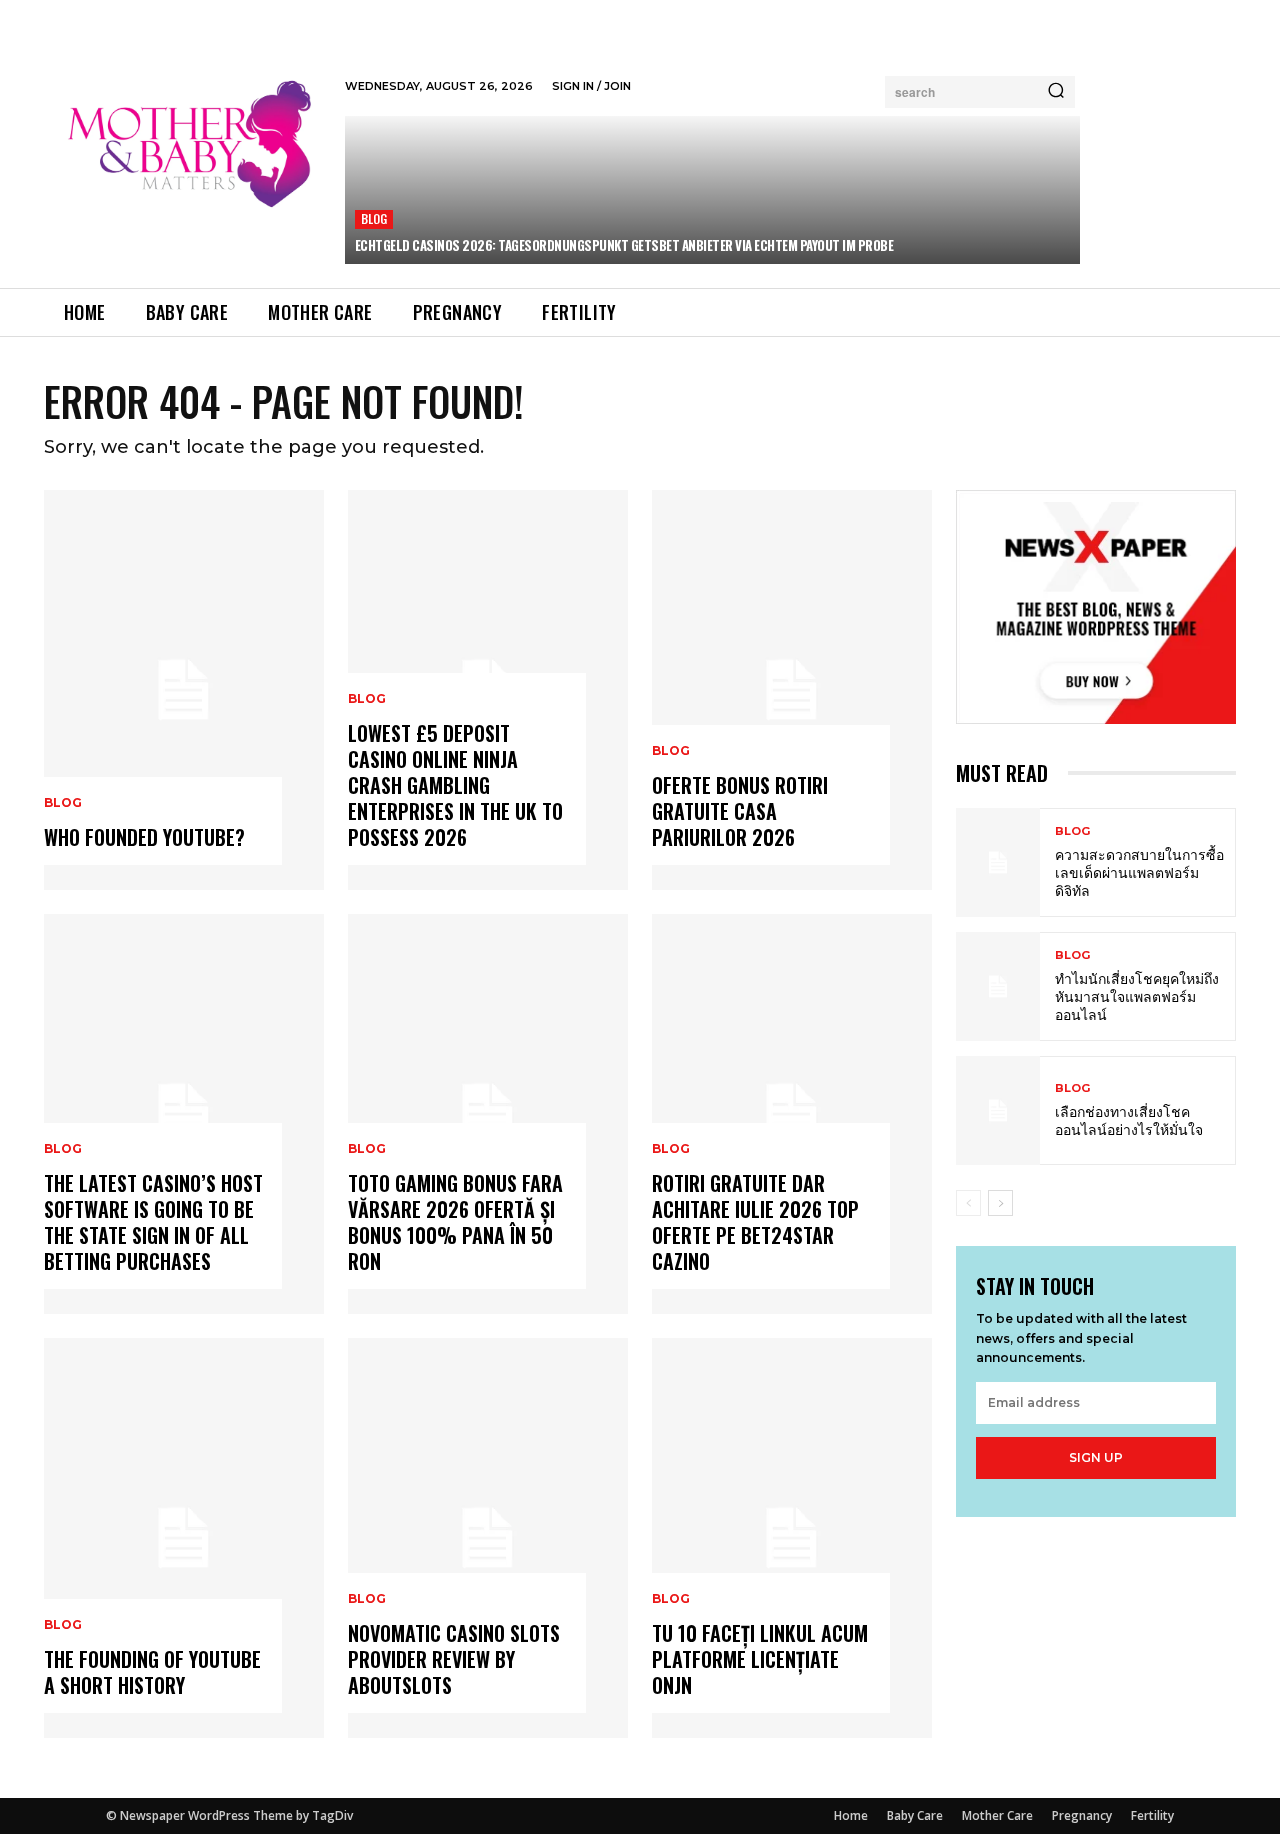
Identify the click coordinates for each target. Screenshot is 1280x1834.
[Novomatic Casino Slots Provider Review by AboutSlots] (488, 1538)
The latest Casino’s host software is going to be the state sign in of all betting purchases (153, 1222)
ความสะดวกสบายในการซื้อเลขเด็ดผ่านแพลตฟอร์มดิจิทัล (1139, 871)
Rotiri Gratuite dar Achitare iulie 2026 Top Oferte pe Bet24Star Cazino (755, 1222)
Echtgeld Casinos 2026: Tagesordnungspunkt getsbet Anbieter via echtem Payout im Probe (624, 245)
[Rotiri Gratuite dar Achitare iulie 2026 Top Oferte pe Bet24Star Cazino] (792, 1114)
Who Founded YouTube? (144, 837)
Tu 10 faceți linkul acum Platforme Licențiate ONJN (760, 1659)
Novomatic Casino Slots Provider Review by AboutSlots (454, 1659)
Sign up (1096, 1457)
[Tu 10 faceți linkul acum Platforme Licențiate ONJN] (792, 1538)
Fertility (1152, 1815)
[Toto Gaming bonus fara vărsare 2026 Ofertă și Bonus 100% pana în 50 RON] (488, 1114)
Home (851, 1815)
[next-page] (1000, 1203)
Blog (374, 218)
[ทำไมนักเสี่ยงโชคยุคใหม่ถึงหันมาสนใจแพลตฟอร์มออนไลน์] (998, 986)
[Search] (1056, 92)
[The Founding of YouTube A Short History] (184, 1538)
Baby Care (915, 1815)
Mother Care (997, 1815)
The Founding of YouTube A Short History (152, 1672)
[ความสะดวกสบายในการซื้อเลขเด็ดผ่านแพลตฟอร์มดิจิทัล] (998, 862)
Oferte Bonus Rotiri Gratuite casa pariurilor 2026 (740, 811)
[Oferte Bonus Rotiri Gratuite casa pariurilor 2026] (792, 690)
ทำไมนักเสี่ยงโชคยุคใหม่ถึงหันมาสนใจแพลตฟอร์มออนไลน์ (1137, 995)
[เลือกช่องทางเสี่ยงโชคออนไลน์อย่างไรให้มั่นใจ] (998, 1110)
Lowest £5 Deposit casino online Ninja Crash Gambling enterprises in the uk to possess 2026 (455, 785)
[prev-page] (968, 1203)
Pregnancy (1082, 1815)
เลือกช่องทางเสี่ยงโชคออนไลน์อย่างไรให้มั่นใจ (1129, 1119)
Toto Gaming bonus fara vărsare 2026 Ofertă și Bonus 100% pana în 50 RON (455, 1222)
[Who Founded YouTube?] (184, 690)
